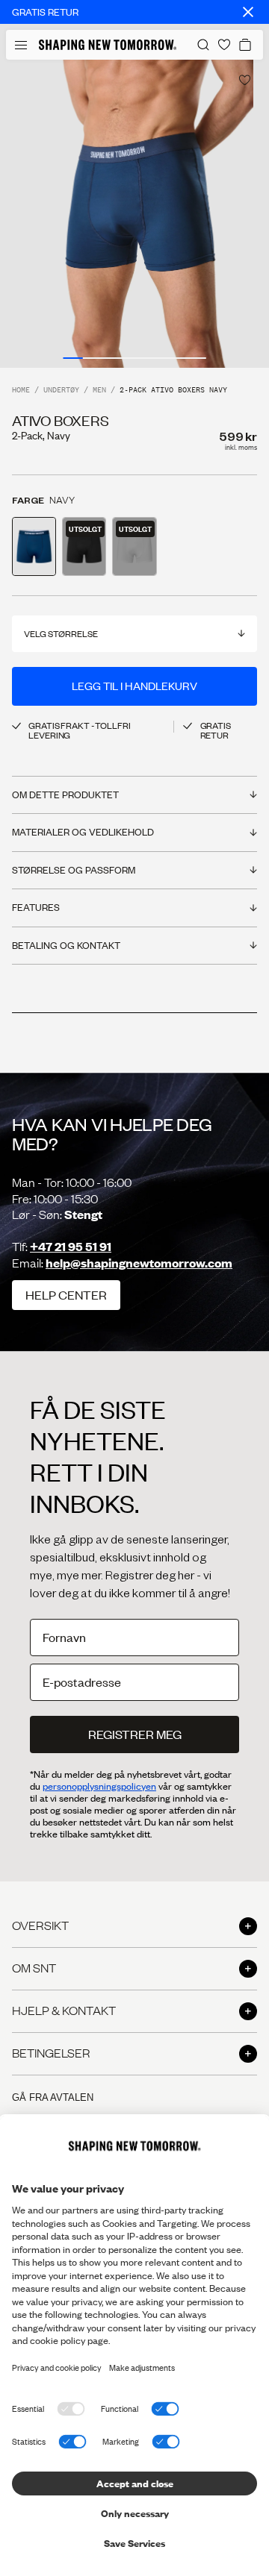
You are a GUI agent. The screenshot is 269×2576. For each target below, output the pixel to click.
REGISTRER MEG (135, 1734)
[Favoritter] (224, 45)
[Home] (108, 45)
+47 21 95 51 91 (71, 1246)
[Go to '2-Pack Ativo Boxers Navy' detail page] (34, 546)
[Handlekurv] (245, 45)
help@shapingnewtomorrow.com (139, 1263)
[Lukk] (248, 12)
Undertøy (61, 391)
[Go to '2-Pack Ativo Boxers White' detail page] (134, 546)
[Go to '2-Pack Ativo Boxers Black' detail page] (84, 546)
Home (21, 391)
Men (99, 391)
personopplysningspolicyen (99, 1786)
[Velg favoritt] (245, 80)
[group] (134, 214)
